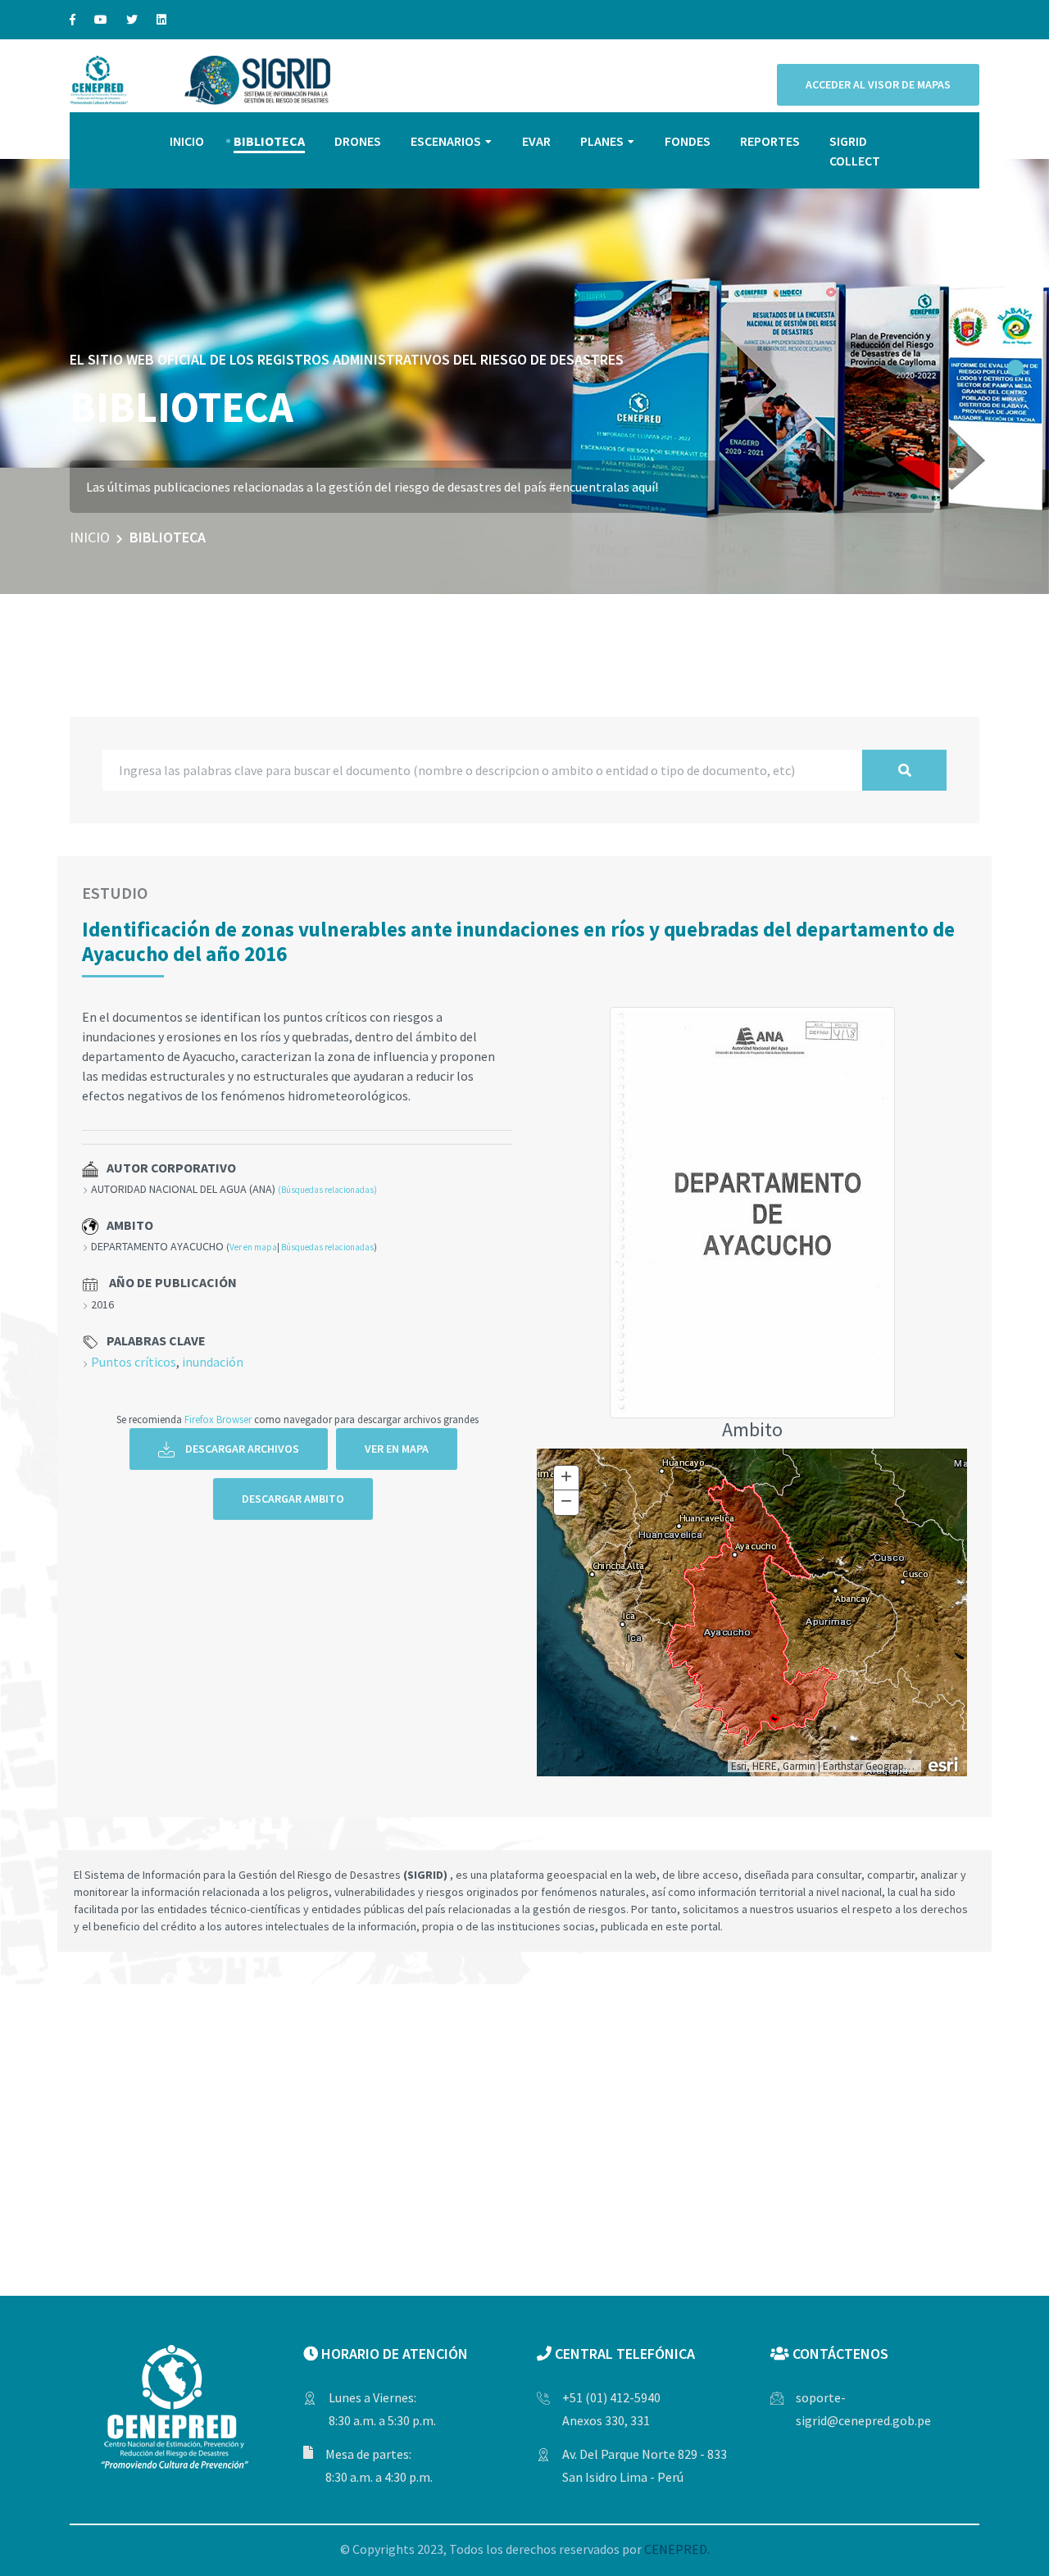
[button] (1015, 368)
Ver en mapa (253, 1247)
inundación (213, 1362)
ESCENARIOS (446, 141)
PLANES (602, 141)
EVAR (536, 141)
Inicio (90, 537)
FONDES (688, 141)
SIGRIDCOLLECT (855, 151)
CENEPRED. (677, 2549)
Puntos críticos (134, 1362)
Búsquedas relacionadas (327, 1247)
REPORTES (770, 141)
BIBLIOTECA (269, 141)
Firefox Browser (218, 1419)
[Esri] (944, 1763)
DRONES (358, 141)
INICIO (187, 141)
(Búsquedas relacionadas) (327, 1190)
